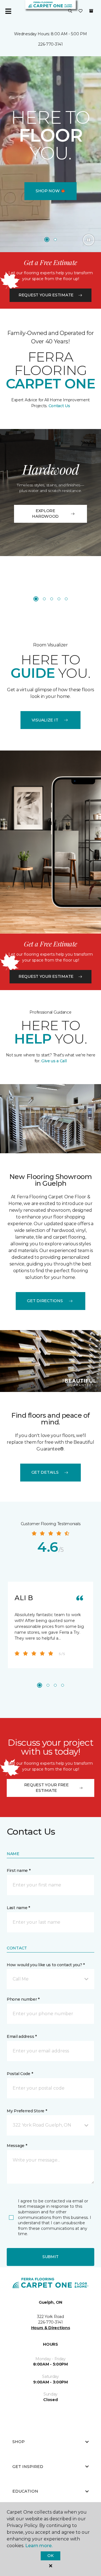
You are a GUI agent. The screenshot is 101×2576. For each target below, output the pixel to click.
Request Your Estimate (46, 295)
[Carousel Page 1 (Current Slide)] (47, 240)
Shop (19, 2442)
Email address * (22, 2036)
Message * (17, 2146)
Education (25, 2491)
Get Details (45, 1472)
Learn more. (39, 2546)
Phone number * (23, 1999)
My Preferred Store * (27, 2111)
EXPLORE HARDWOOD (45, 514)
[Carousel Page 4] (59, 599)
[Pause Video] (89, 240)
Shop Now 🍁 (50, 191)
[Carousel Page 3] (52, 599)
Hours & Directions (51, 2328)
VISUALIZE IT (45, 720)
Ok (50, 2556)
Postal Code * (20, 2074)
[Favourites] (81, 11)
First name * (19, 1871)
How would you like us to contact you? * (46, 1965)
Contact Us (59, 406)
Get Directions (45, 1301)
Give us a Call (53, 1061)
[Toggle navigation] (8, 11)
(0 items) (91, 11)
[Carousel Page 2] (55, 240)
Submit (50, 2257)
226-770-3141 (50, 44)
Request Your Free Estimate (46, 1788)
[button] (70, 11)
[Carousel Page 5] (66, 599)
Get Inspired (28, 2467)
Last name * (18, 1908)
